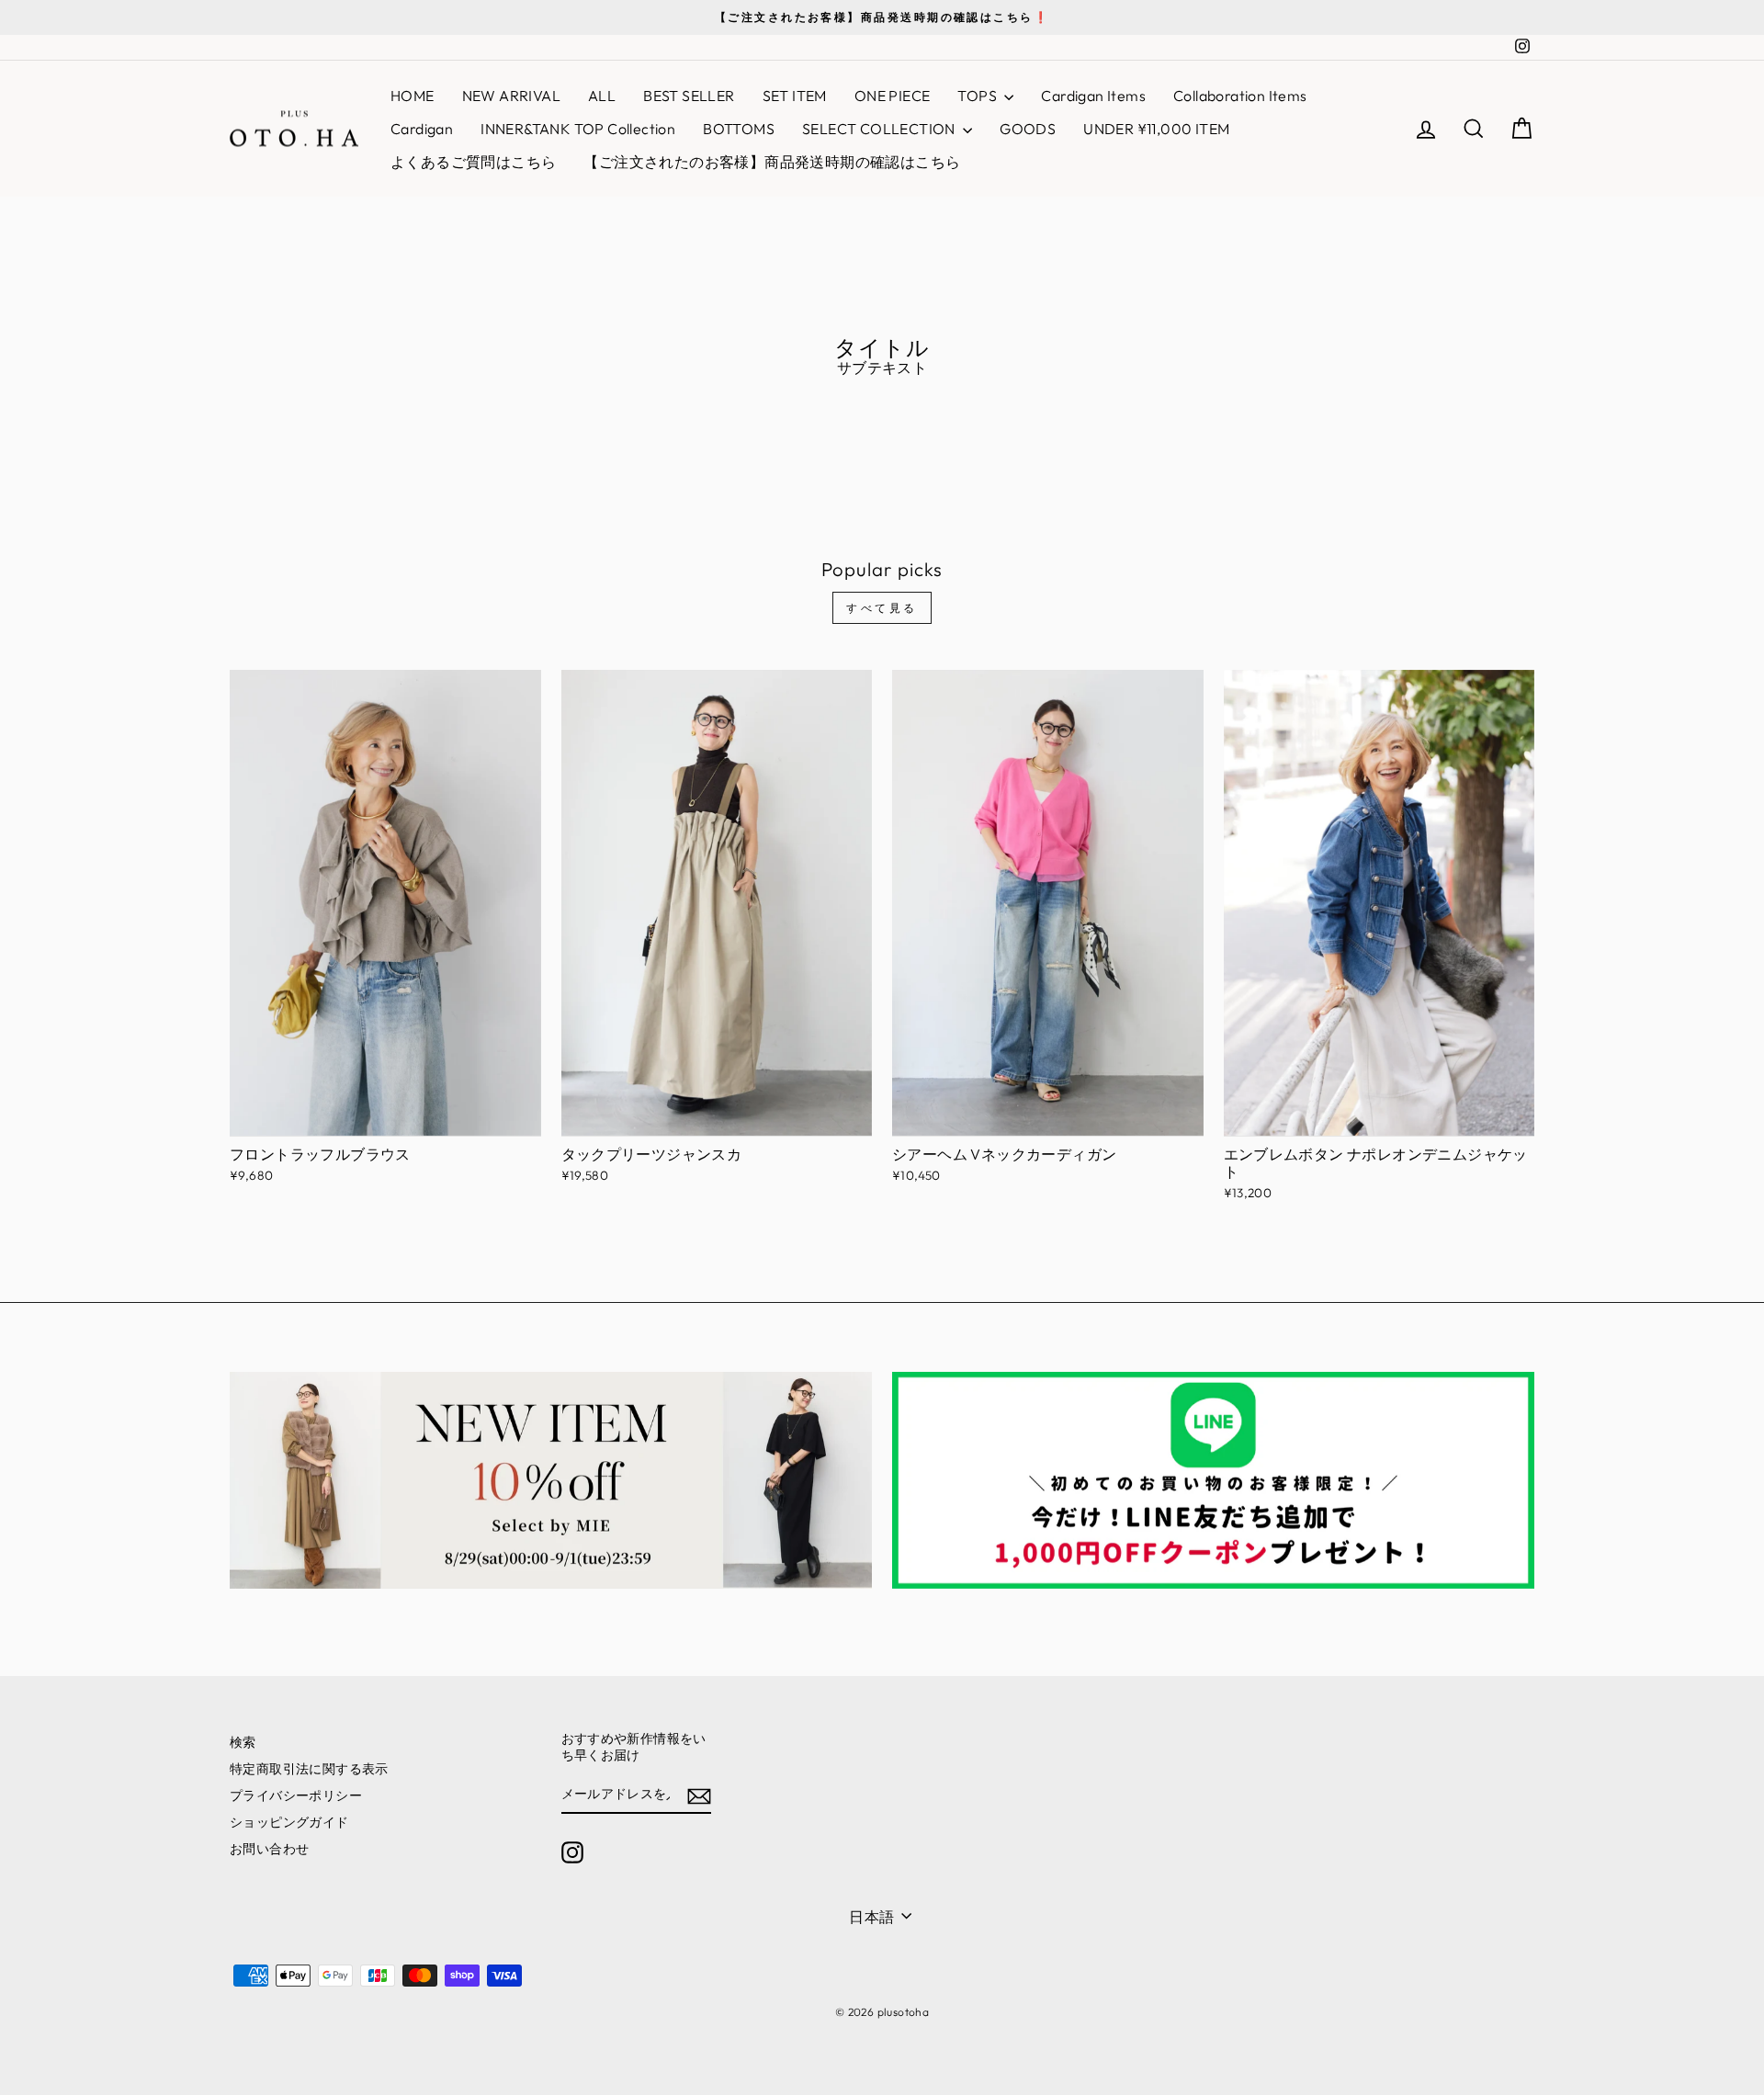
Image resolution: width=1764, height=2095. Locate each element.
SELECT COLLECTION (880, 129)
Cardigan (422, 129)
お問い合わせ (269, 1849)
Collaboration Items (1240, 96)
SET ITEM (795, 96)
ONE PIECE (893, 96)
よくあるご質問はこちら (473, 162)
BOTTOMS (739, 129)
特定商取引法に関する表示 (309, 1769)
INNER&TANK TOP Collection (578, 129)
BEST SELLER (689, 96)
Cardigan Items (1093, 96)
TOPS (978, 96)
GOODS (1028, 129)
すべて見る (882, 608)
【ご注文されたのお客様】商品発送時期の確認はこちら (772, 162)
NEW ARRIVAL (511, 96)
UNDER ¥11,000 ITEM (1156, 129)
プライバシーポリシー (296, 1795)
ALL (602, 96)
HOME (413, 96)
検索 (243, 1742)
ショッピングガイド (289, 1822)
